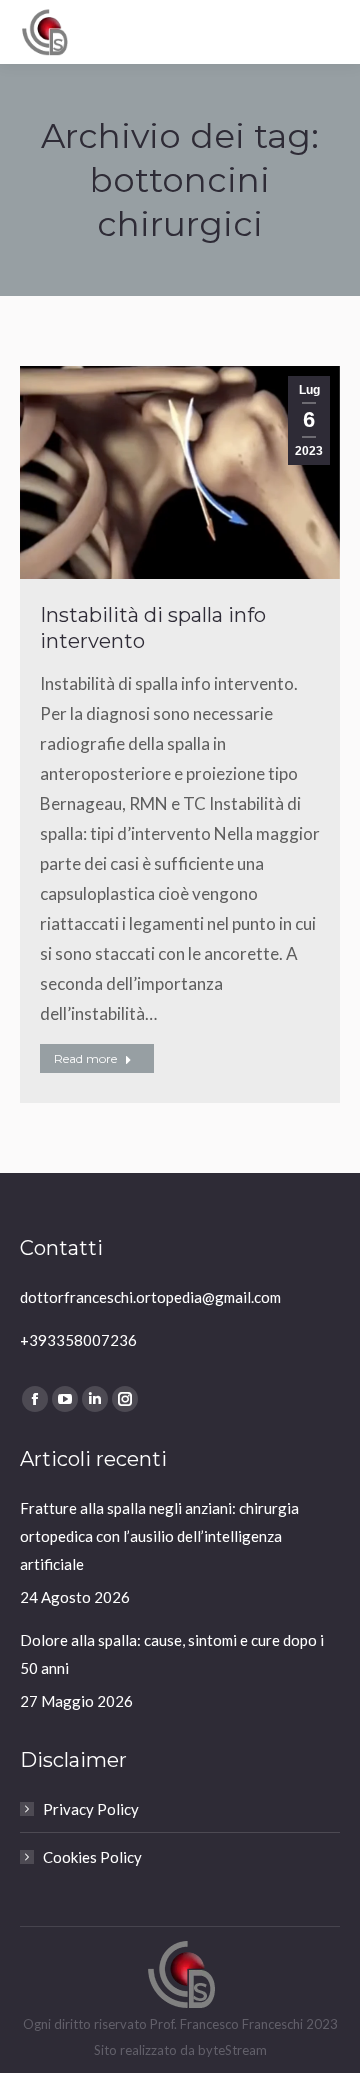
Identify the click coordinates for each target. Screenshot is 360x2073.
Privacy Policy (91, 1809)
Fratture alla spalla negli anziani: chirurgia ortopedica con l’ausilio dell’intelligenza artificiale (159, 1536)
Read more (85, 1058)
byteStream (232, 2050)
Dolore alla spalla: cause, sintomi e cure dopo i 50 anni (172, 1654)
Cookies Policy (92, 1857)
